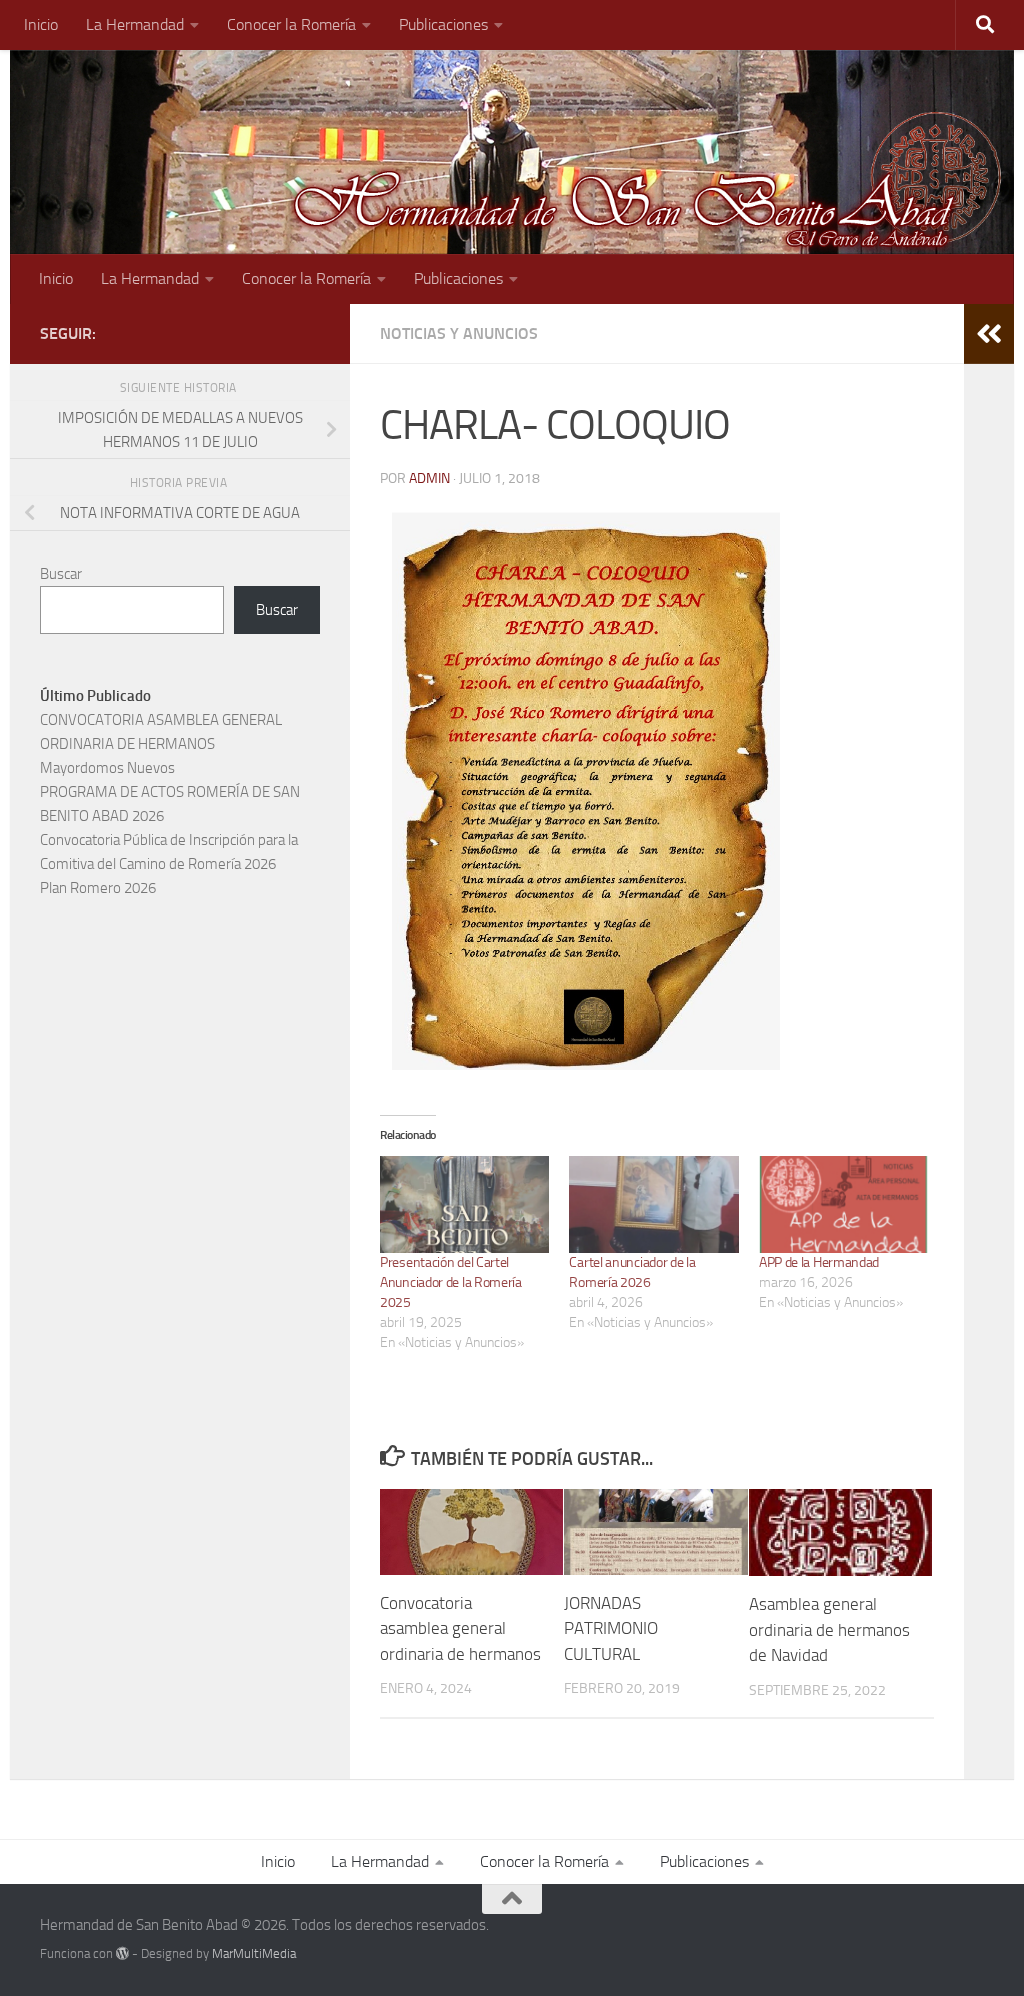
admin (429, 478)
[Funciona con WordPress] (122, 1953)
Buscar (61, 574)
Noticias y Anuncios (459, 333)
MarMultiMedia (254, 1953)
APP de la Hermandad (819, 1262)
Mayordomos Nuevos (107, 768)
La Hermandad (135, 24)
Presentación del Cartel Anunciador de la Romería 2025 (451, 1282)
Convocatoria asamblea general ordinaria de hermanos (460, 1628)
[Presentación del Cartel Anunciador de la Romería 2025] (464, 1204)
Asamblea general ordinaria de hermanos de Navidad (829, 1629)
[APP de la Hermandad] (843, 1204)
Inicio (41, 24)
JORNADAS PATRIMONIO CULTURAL (611, 1628)
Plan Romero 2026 (98, 888)
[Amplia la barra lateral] (989, 334)
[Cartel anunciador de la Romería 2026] (653, 1204)
